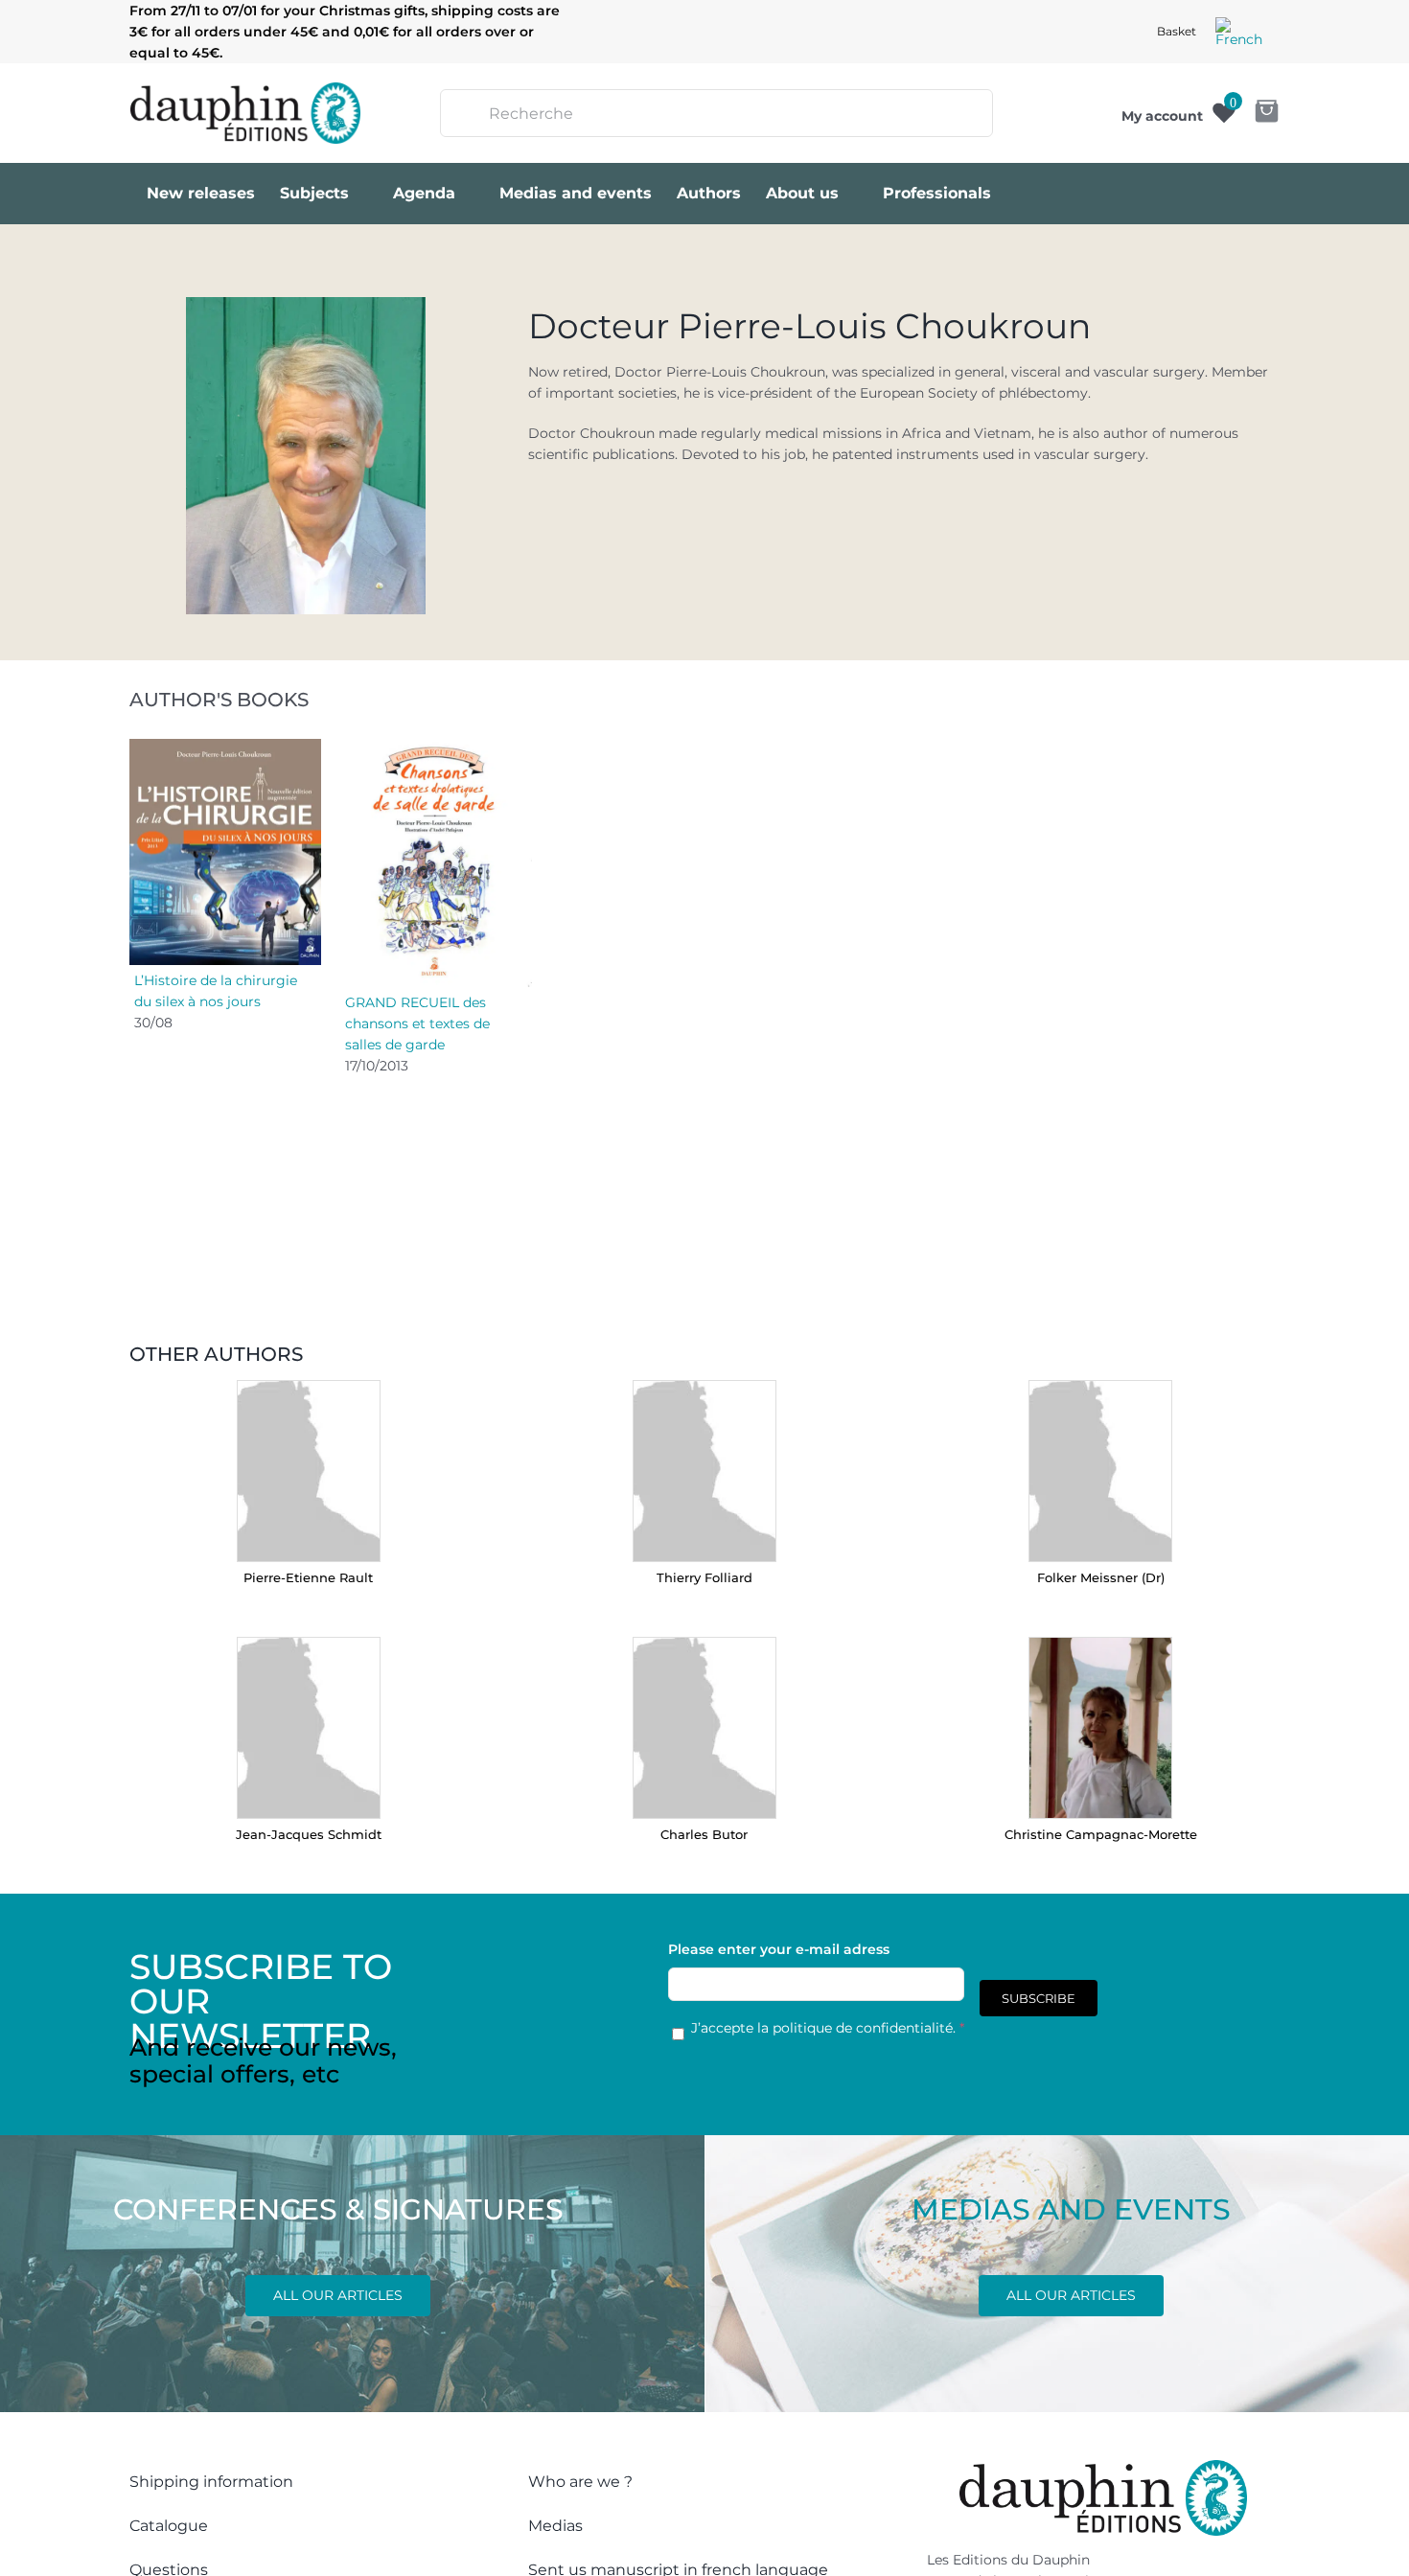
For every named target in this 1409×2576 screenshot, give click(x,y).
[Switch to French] (1239, 32)
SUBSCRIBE (1039, 1998)
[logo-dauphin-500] (245, 89)
